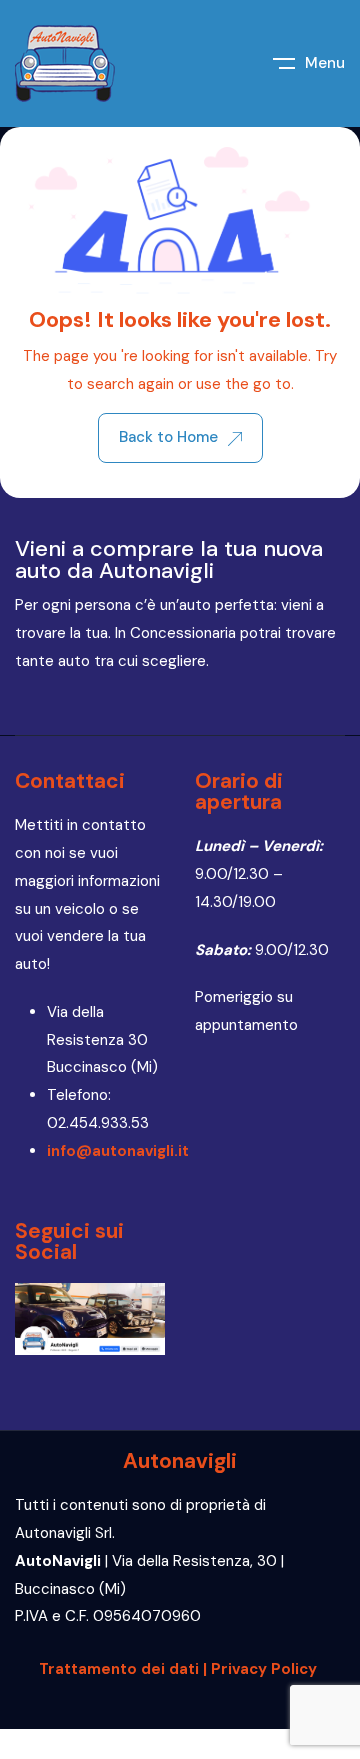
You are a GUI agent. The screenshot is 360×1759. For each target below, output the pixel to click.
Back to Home (168, 437)
